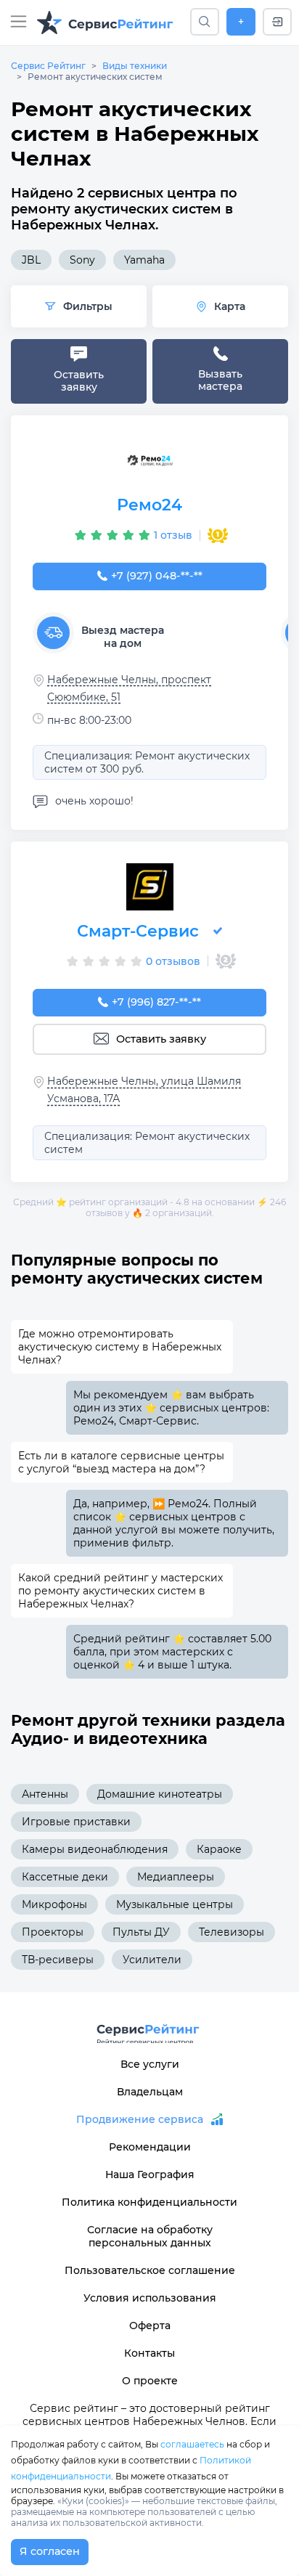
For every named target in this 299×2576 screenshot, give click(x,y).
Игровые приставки (76, 1822)
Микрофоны (54, 1904)
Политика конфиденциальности (149, 2202)
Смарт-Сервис (138, 931)
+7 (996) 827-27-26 (157, 1002)
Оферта (150, 2326)
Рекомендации (150, 2147)
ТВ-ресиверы (58, 1960)
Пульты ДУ (141, 1932)
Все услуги (150, 2064)
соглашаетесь (192, 2444)
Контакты (149, 2353)
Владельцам (150, 2092)
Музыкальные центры (175, 1904)
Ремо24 (149, 505)
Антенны (45, 1794)
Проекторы (53, 1932)
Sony (82, 260)
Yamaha (144, 260)
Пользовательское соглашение (150, 2270)
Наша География (150, 2174)
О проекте (150, 2381)
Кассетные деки (65, 1877)
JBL (31, 260)
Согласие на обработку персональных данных (150, 2236)
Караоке (219, 1849)
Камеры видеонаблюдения (95, 1849)
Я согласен (50, 2551)
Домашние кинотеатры (160, 1794)
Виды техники (135, 66)
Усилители (152, 1960)
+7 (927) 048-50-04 (157, 576)
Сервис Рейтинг (48, 66)
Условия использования (150, 2298)
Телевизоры (232, 1932)
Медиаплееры (176, 1877)
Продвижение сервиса (140, 2119)
